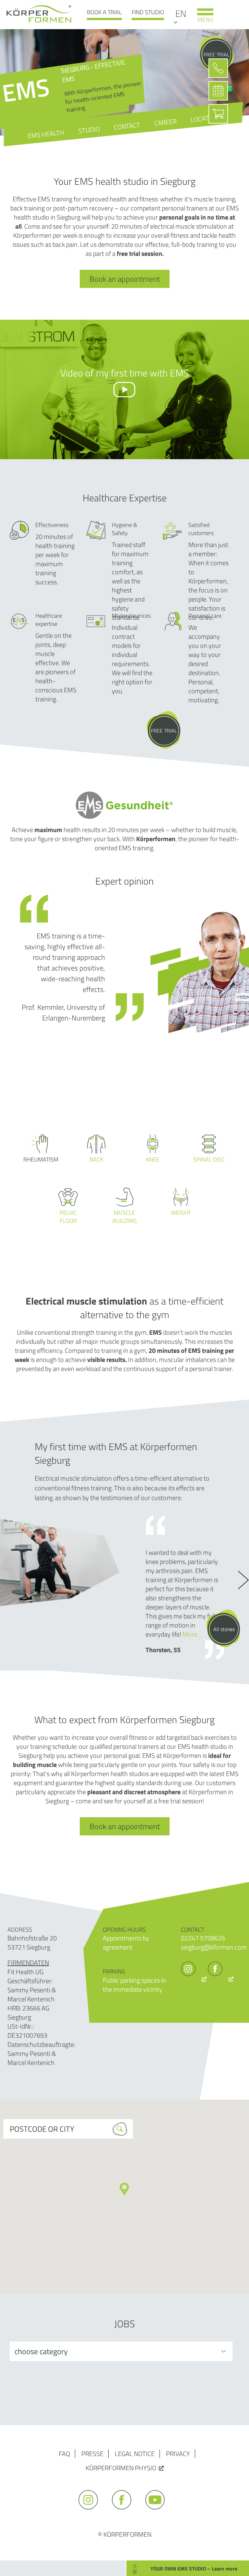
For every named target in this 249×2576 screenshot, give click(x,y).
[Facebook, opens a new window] (221, 1979)
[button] (124, 2189)
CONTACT (127, 126)
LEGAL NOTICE (135, 2454)
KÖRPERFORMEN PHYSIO (121, 2468)
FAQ (64, 2454)
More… (192, 1634)
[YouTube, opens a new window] (158, 2512)
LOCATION (205, 118)
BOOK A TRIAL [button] (104, 12)
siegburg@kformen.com (214, 1947)
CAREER (165, 122)
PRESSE (92, 2454)
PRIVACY (178, 2454)
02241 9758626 (203, 1938)
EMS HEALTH (46, 134)
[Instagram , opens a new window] (194, 1979)
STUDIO (89, 130)
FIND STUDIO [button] (148, 12)
